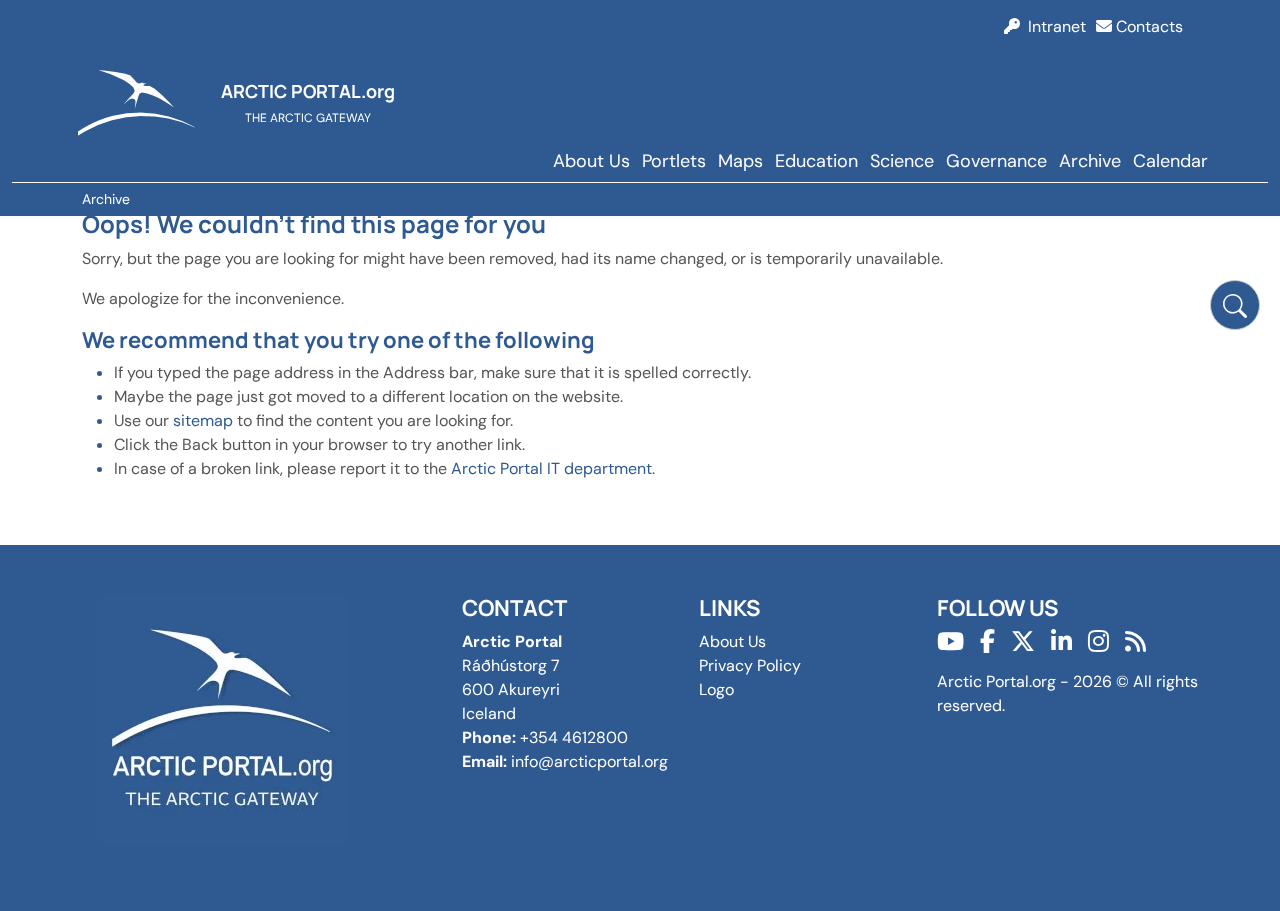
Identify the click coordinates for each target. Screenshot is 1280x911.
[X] (1023, 641)
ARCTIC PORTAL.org (308, 91)
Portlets (674, 161)
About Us (591, 161)
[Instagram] (1098, 641)
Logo (716, 689)
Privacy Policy (750, 665)
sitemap (203, 420)
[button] (1235, 305)
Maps (740, 161)
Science (902, 161)
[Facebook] (987, 641)
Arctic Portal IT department (551, 468)
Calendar (1170, 161)
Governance (996, 161)
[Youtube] (950, 641)
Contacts (1147, 26)
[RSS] (1135, 641)
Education (816, 161)
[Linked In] (1061, 641)
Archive (1090, 161)
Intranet (1053, 26)
